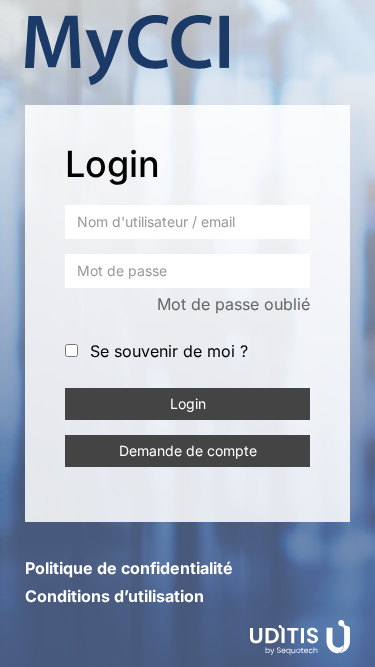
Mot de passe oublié (233, 304)
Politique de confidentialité (129, 568)
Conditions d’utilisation (114, 596)
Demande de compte (188, 450)
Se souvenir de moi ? (169, 351)
